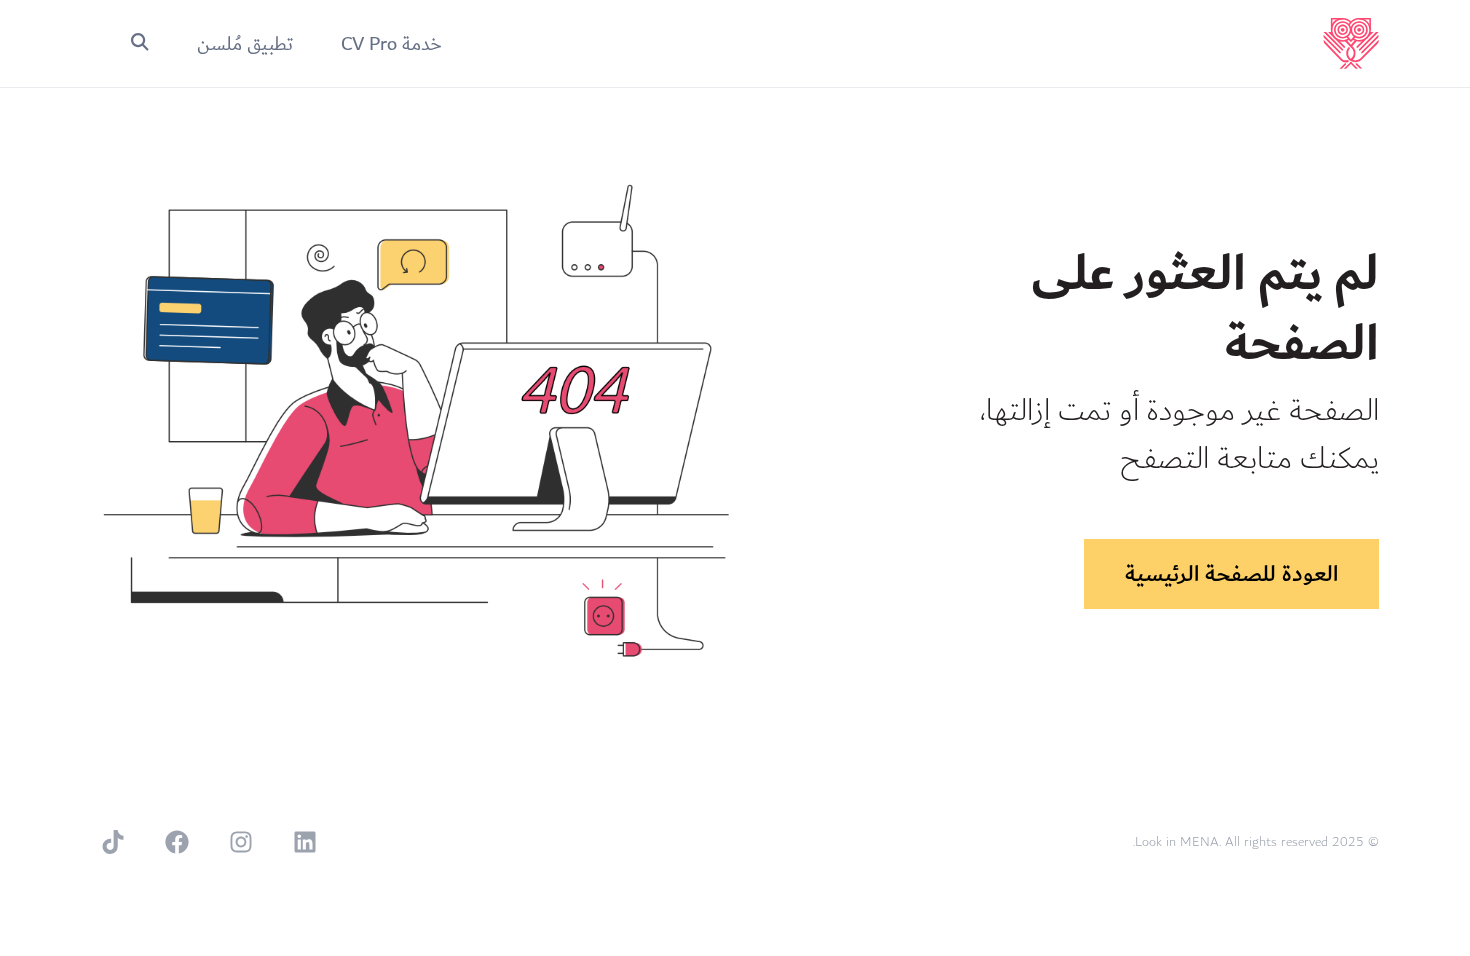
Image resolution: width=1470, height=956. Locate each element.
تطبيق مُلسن (245, 44)
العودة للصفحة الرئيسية (1231, 574)
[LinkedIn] (305, 842)
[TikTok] (113, 842)
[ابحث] (140, 44)
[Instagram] (241, 842)
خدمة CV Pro (391, 44)
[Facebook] (177, 842)
